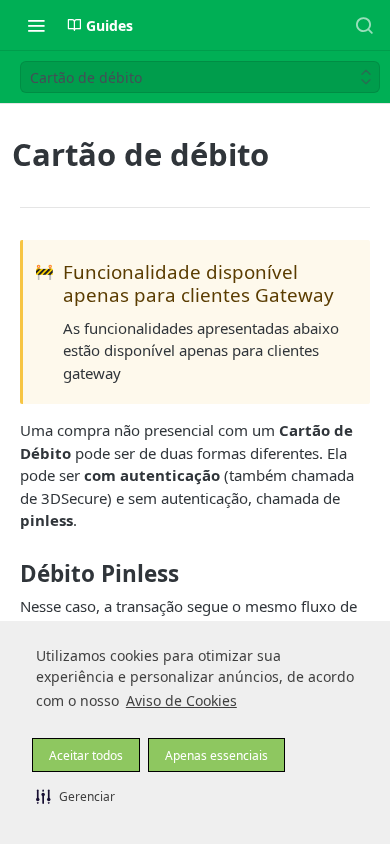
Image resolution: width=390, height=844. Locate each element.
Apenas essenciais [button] (216, 755)
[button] (75, 796)
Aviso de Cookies (181, 700)
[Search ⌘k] (364, 25)
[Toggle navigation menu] (36, 25)
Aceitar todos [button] (86, 755)
